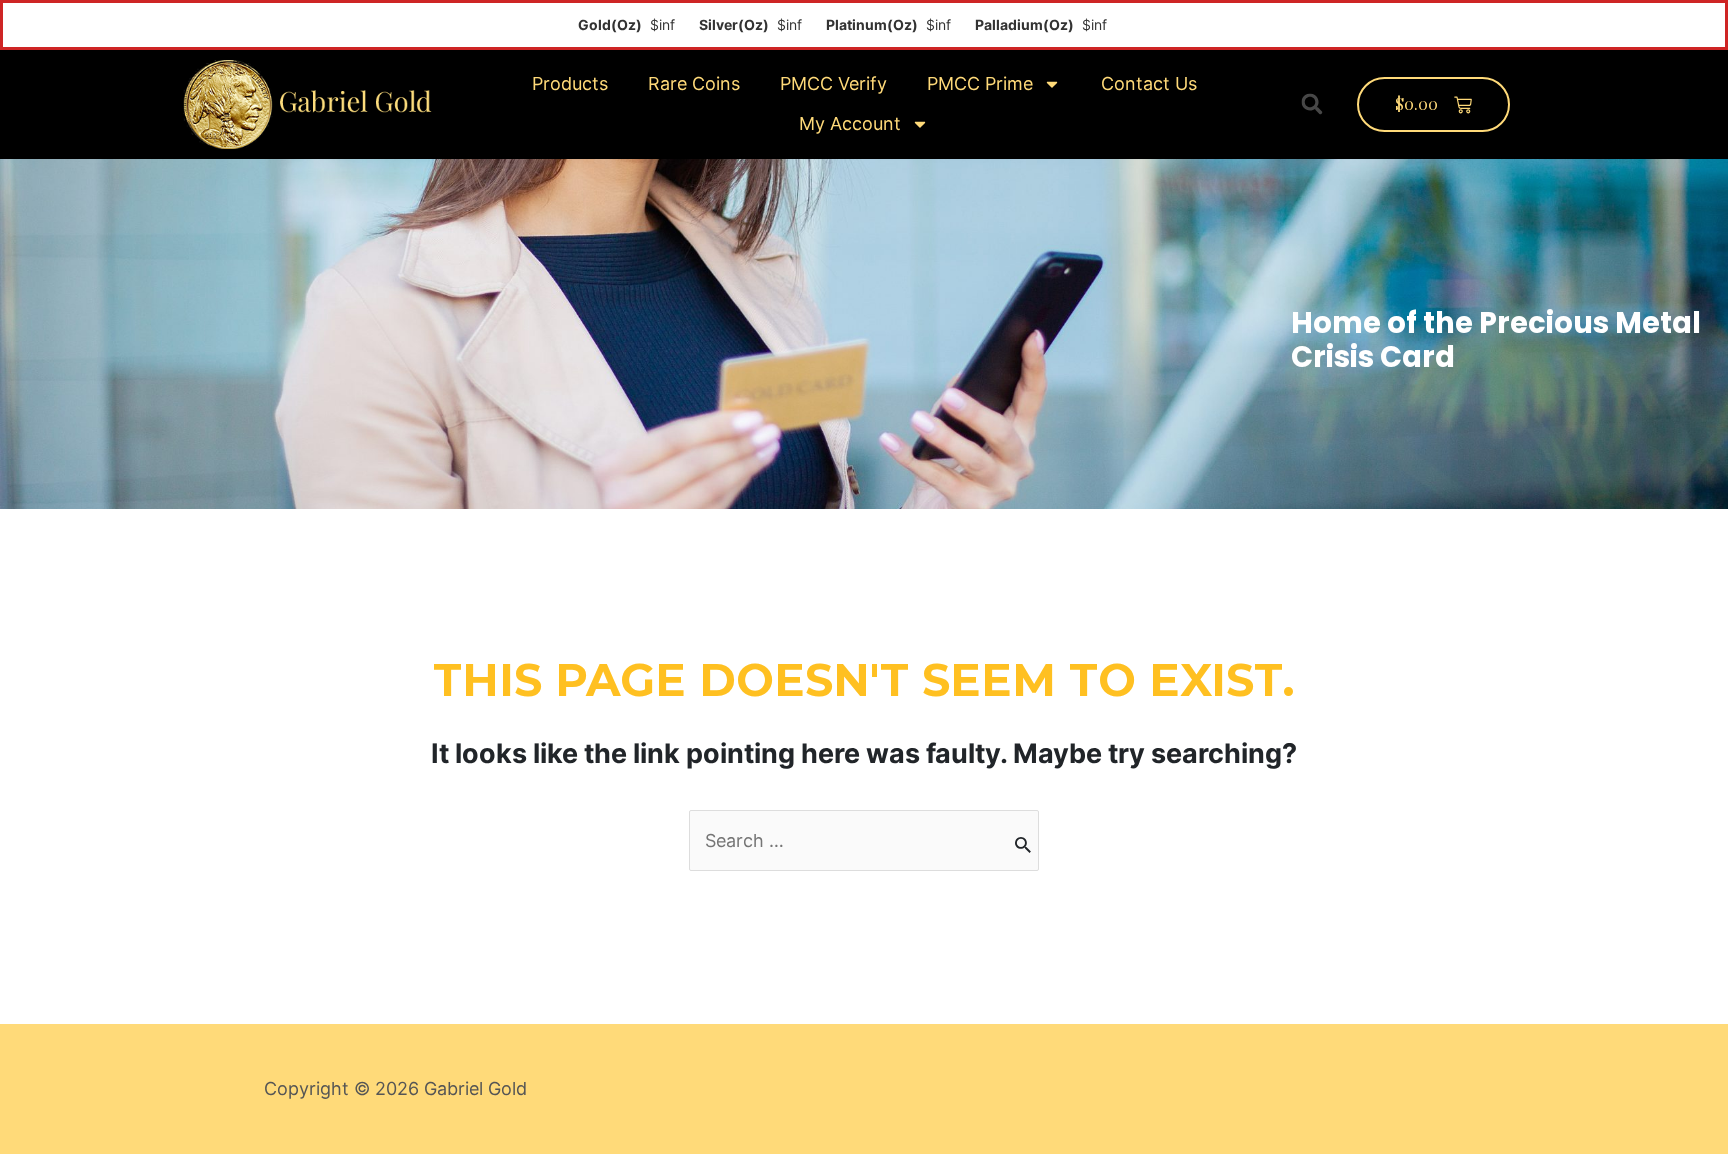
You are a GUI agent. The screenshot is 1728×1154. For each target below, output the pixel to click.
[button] (1312, 104)
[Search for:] (864, 840)
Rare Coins (694, 83)
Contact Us (1149, 83)
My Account (850, 123)
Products (570, 83)
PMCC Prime (980, 83)
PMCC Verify (833, 83)
